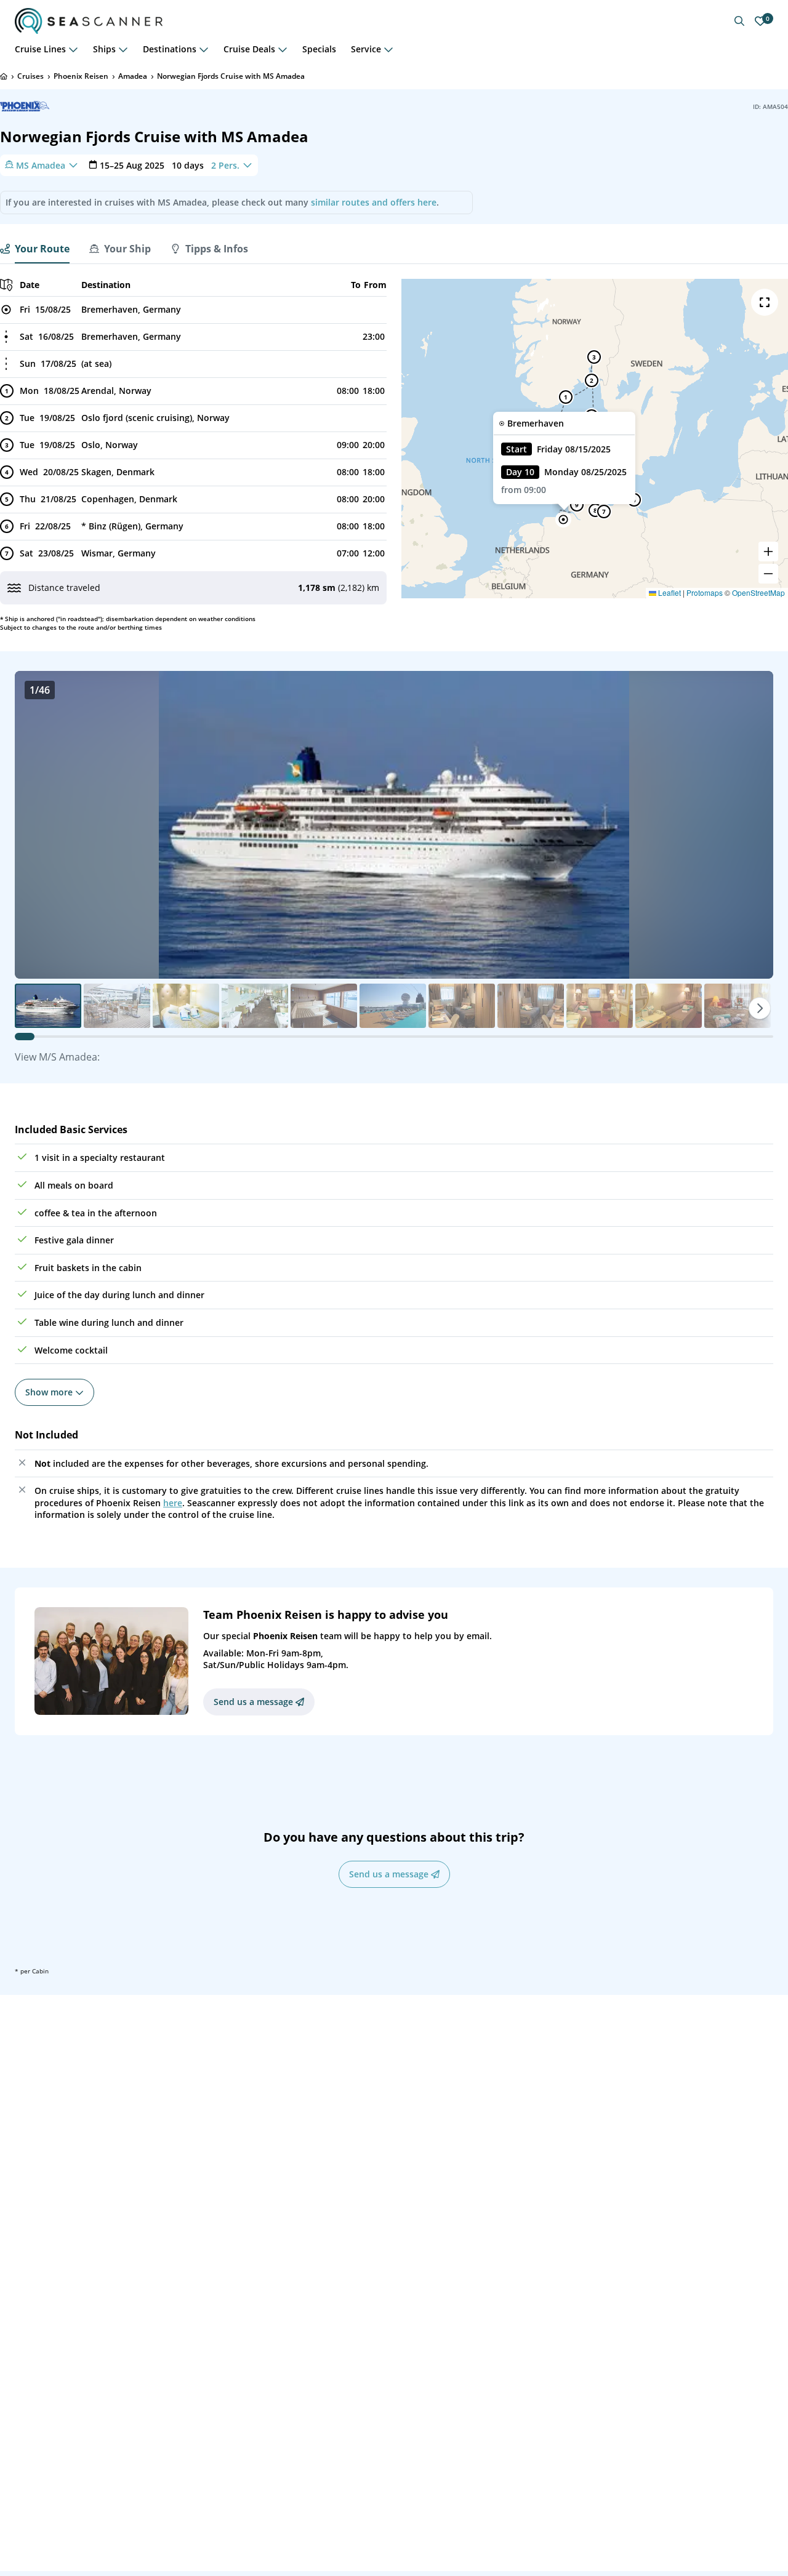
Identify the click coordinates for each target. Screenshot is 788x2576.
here (173, 1503)
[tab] (35, 249)
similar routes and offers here (374, 202)
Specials (319, 49)
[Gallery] (394, 825)
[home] (4, 76)
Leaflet (669, 592)
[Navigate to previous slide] (37, 825)
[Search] (739, 21)
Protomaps (705, 592)
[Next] (760, 1008)
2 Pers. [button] (225, 165)
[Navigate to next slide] (751, 825)
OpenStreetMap (758, 592)
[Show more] (73, 49)
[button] (563, 520)
